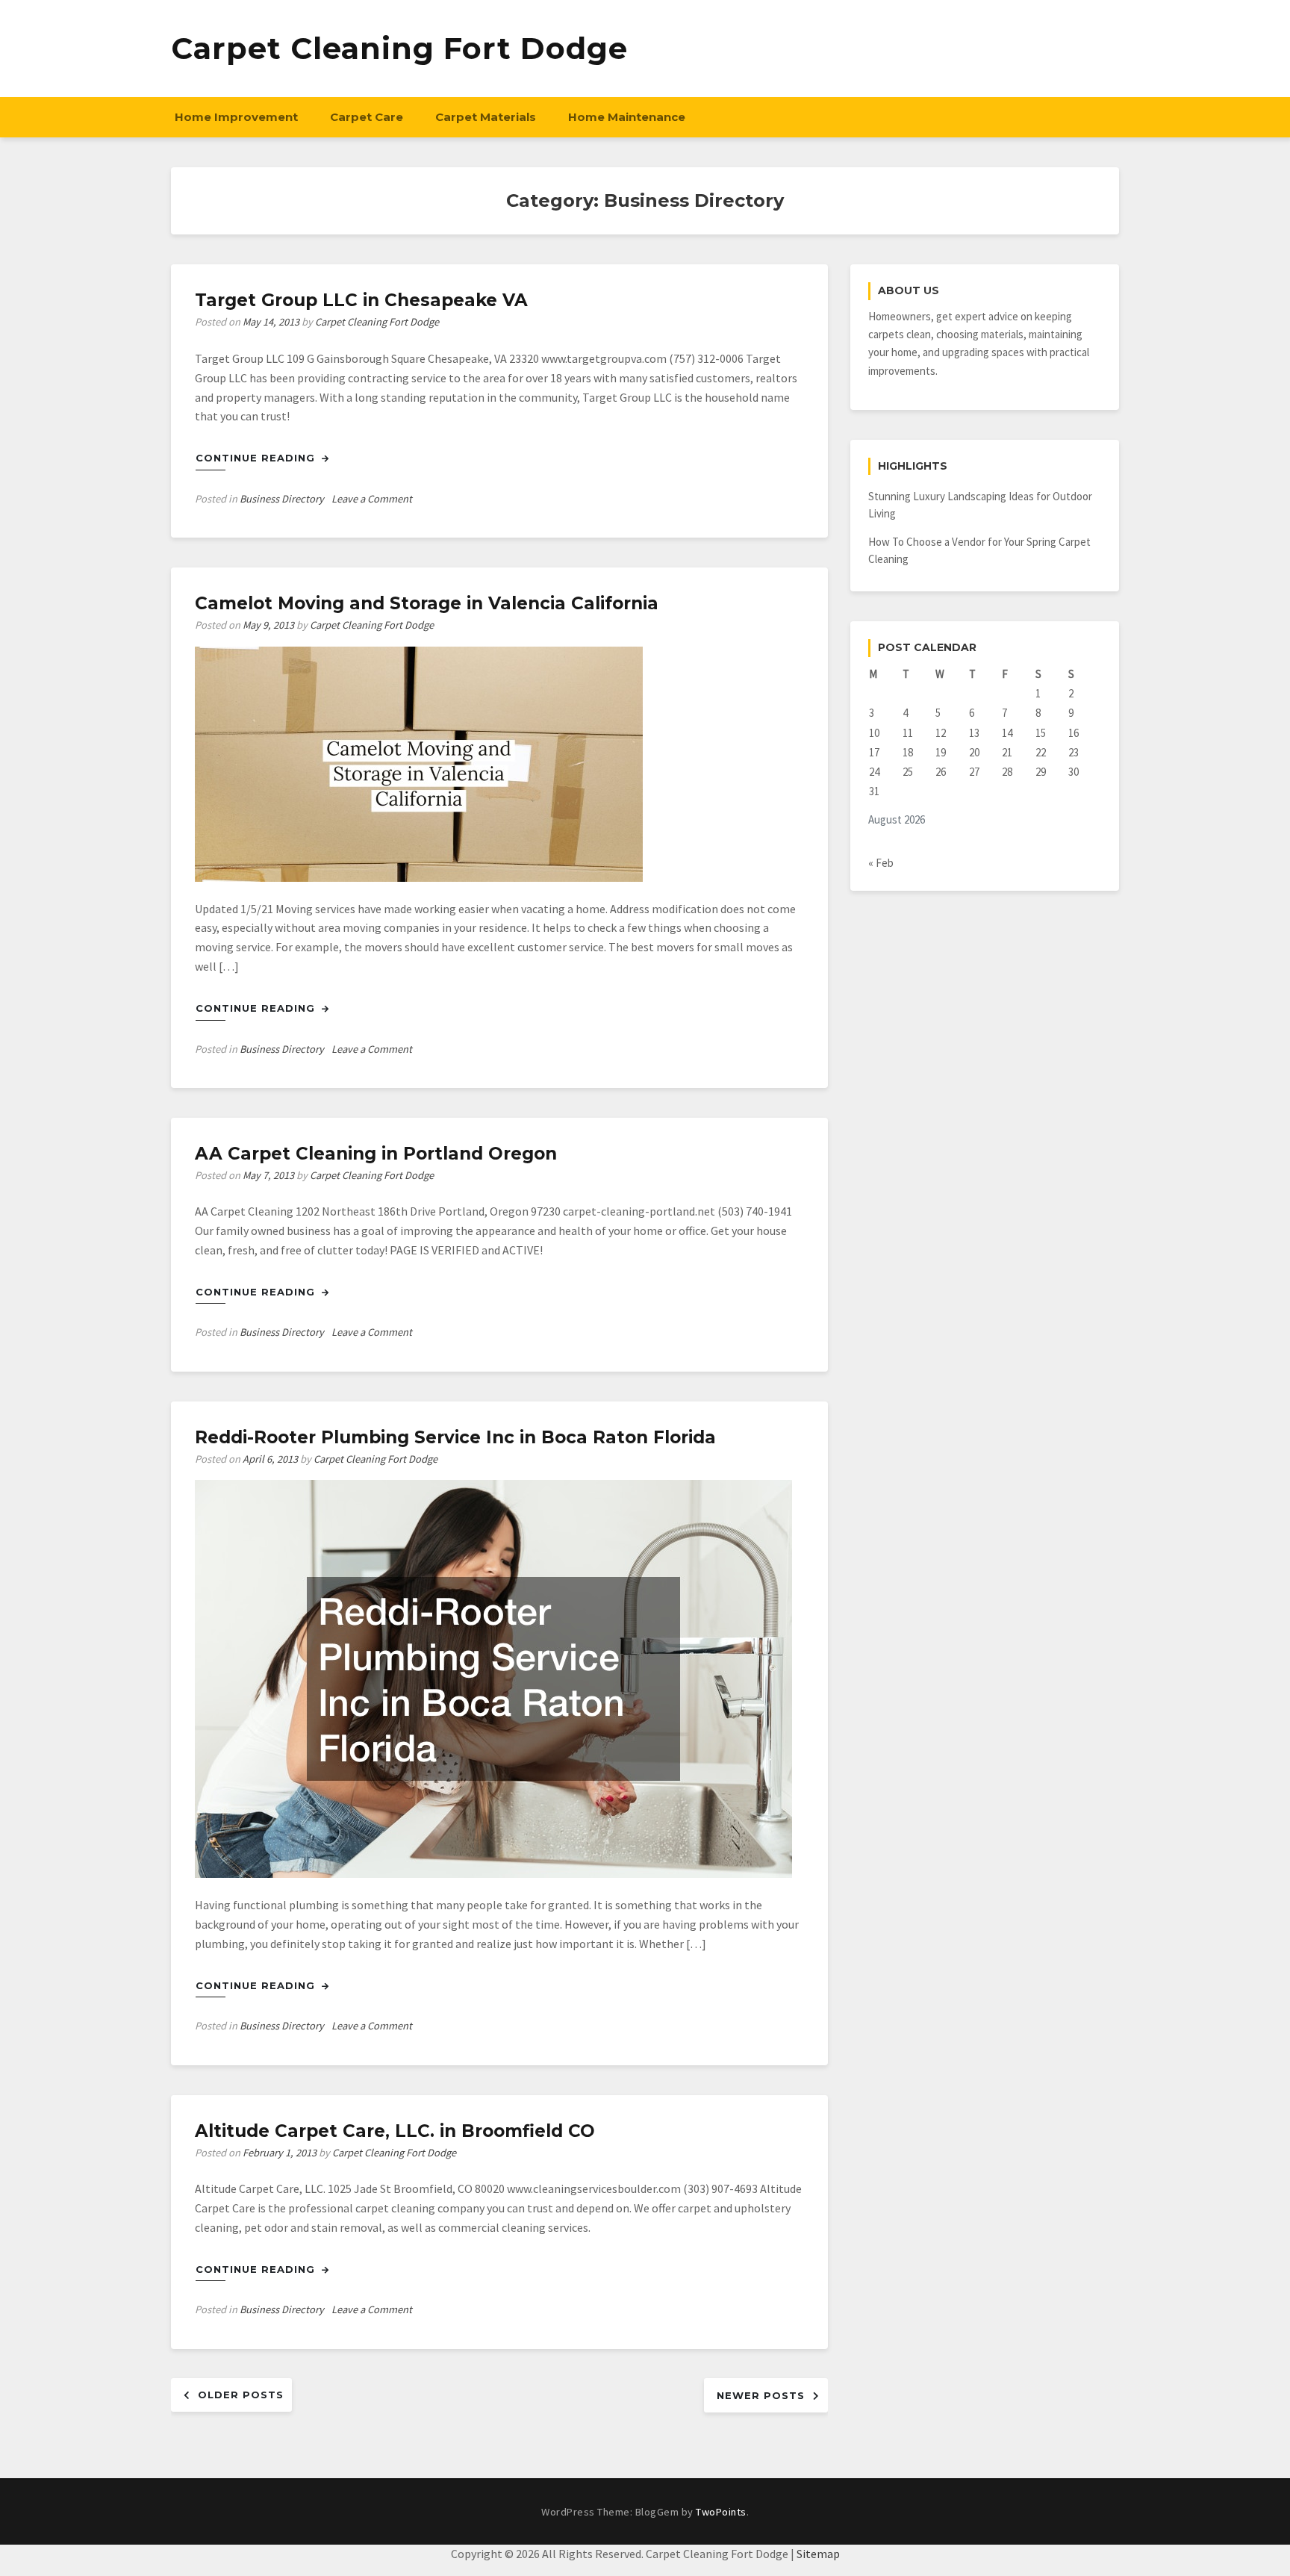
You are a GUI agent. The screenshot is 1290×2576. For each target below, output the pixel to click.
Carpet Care (367, 117)
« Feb (881, 863)
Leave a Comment (372, 499)
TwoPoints (721, 2512)
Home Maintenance (627, 117)
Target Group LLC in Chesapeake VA (361, 300)
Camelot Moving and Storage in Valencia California (427, 603)
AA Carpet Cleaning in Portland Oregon (376, 1154)
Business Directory (282, 499)
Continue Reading (257, 458)
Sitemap (818, 2554)
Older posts (241, 2395)
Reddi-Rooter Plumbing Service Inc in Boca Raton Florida (455, 1437)
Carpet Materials (486, 117)
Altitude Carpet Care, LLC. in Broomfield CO (395, 2131)
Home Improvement (236, 117)
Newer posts (761, 2395)
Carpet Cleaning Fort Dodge (399, 48)
